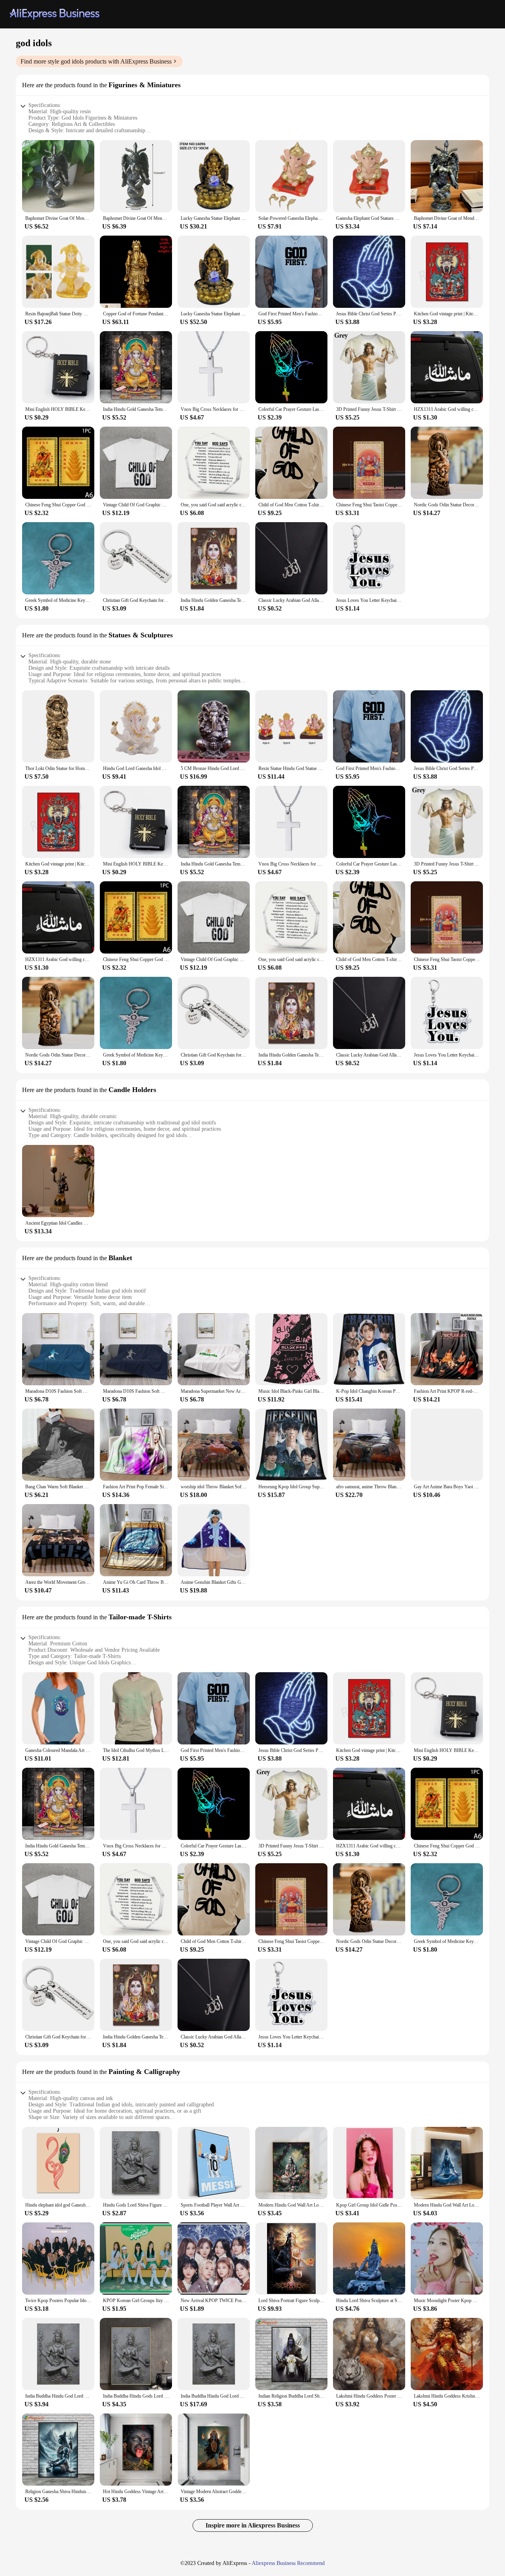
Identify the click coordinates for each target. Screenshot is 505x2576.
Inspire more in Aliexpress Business (253, 2525)
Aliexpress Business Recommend (288, 2563)
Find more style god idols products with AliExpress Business (96, 61)
